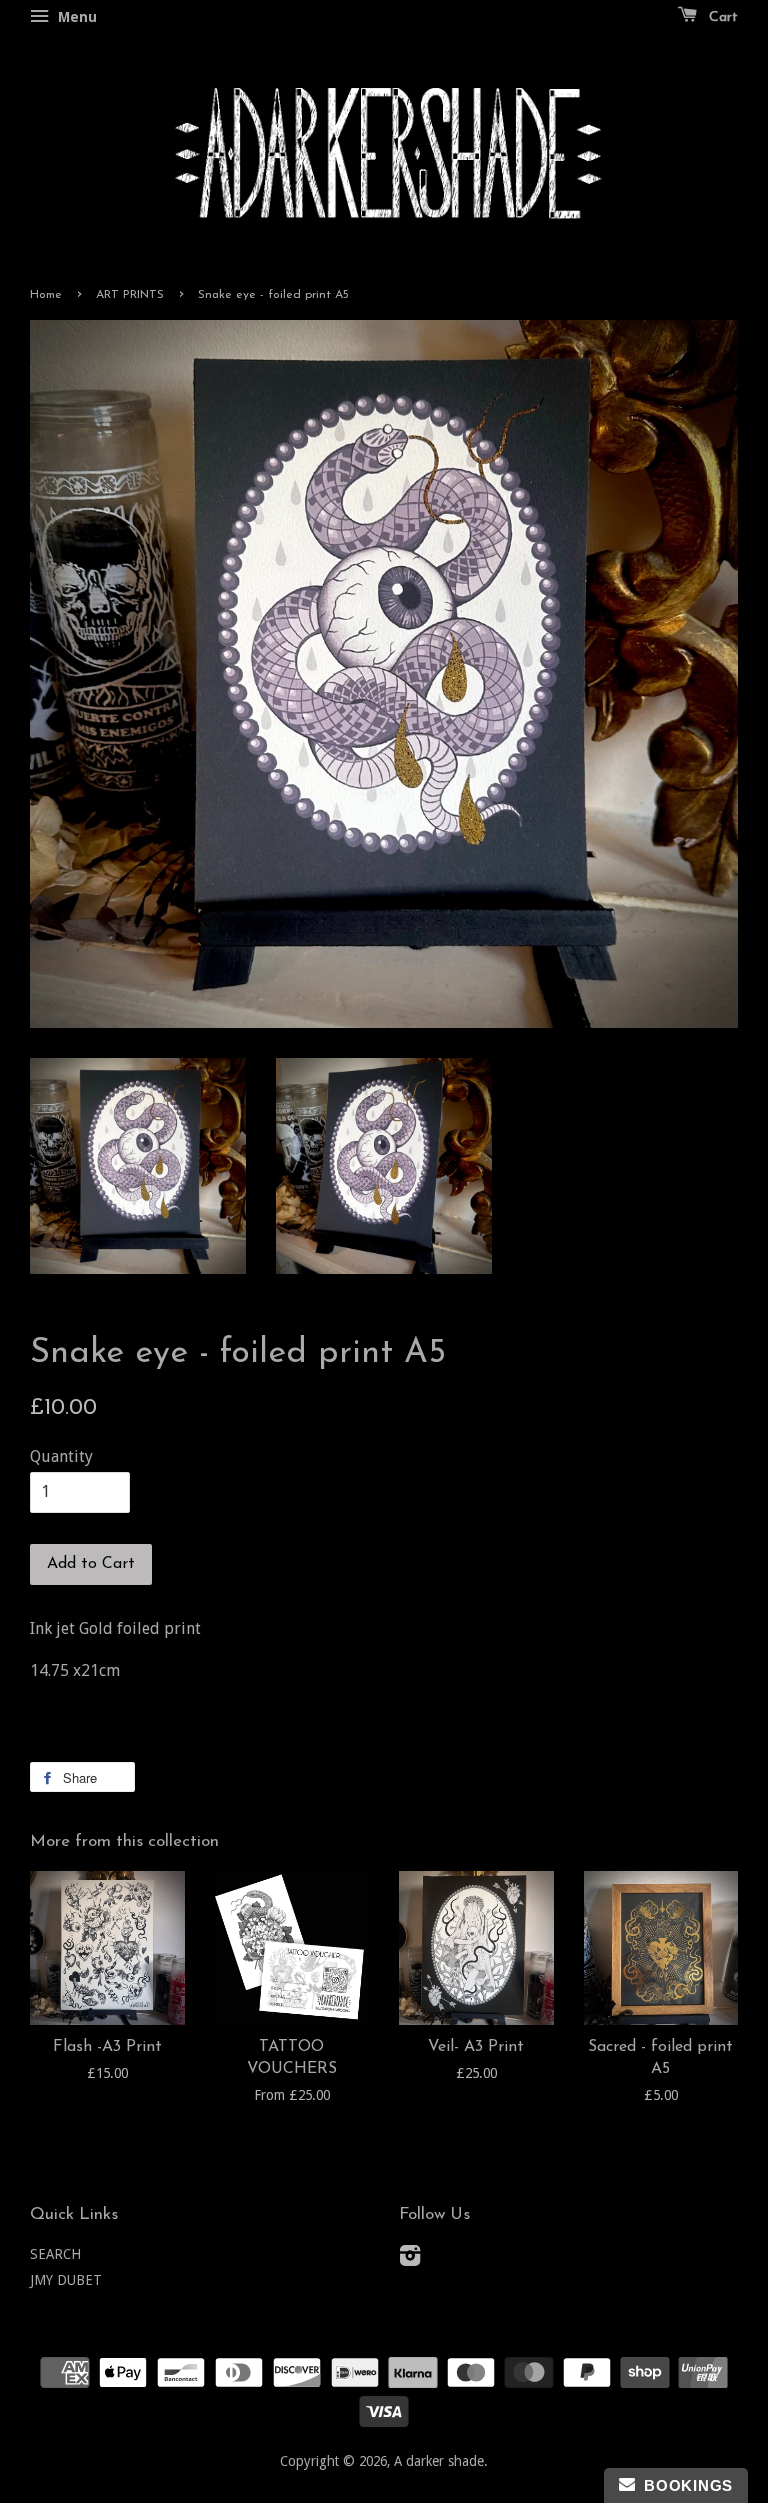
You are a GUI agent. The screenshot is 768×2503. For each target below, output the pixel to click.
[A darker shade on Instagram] (410, 2259)
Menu (75, 17)
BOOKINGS (684, 2485)
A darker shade (439, 2461)
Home (46, 295)
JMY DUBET (66, 2280)
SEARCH (55, 2254)
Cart (721, 17)
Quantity (61, 1456)
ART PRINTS (130, 295)
